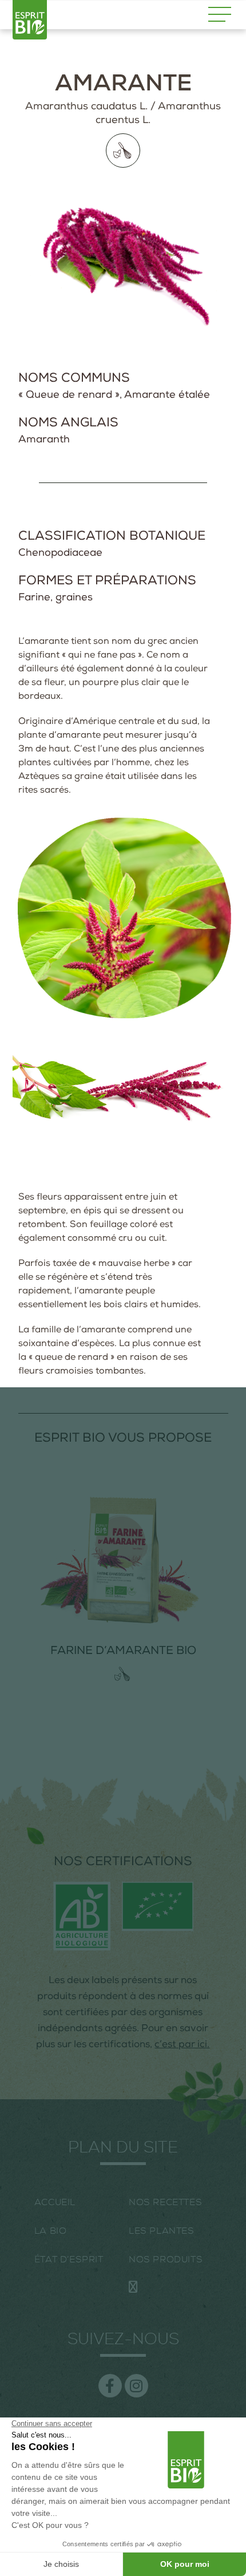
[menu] (220, 14)
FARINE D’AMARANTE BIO (123, 1652)
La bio (51, 2231)
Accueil (55, 2202)
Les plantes (162, 2231)
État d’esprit (69, 2260)
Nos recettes (165, 2202)
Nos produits (166, 2260)
